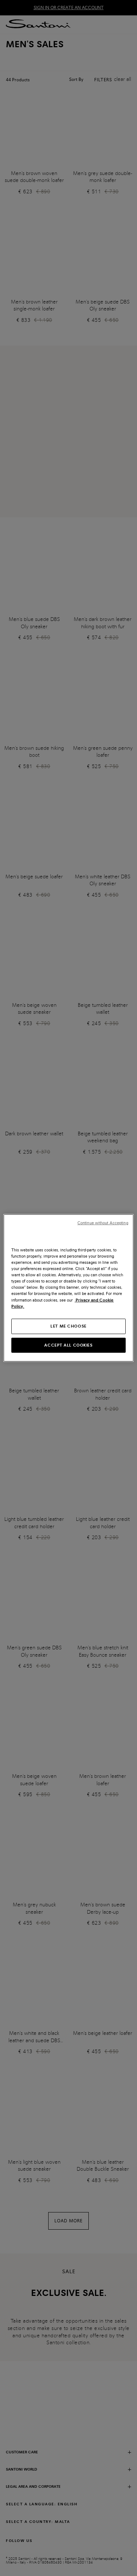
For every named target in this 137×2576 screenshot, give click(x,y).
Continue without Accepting (103, 1223)
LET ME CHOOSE (68, 1326)
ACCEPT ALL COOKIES (68, 1345)
